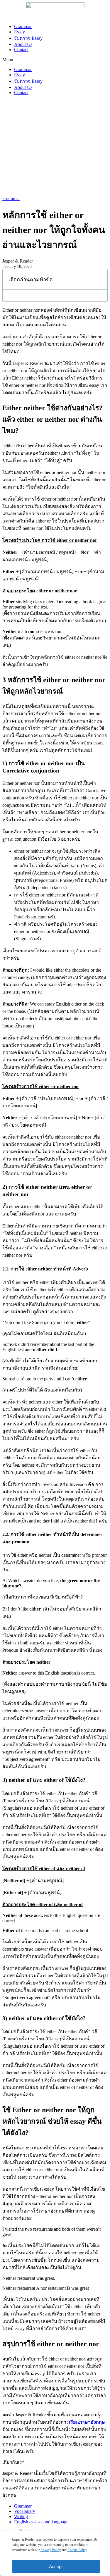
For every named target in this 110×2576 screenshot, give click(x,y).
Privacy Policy (51, 2550)
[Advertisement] (55, 146)
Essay (20, 32)
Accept (56, 2566)
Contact (21, 50)
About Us (23, 44)
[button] (55, 60)
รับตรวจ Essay (28, 38)
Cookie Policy (77, 2550)
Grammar (23, 26)
